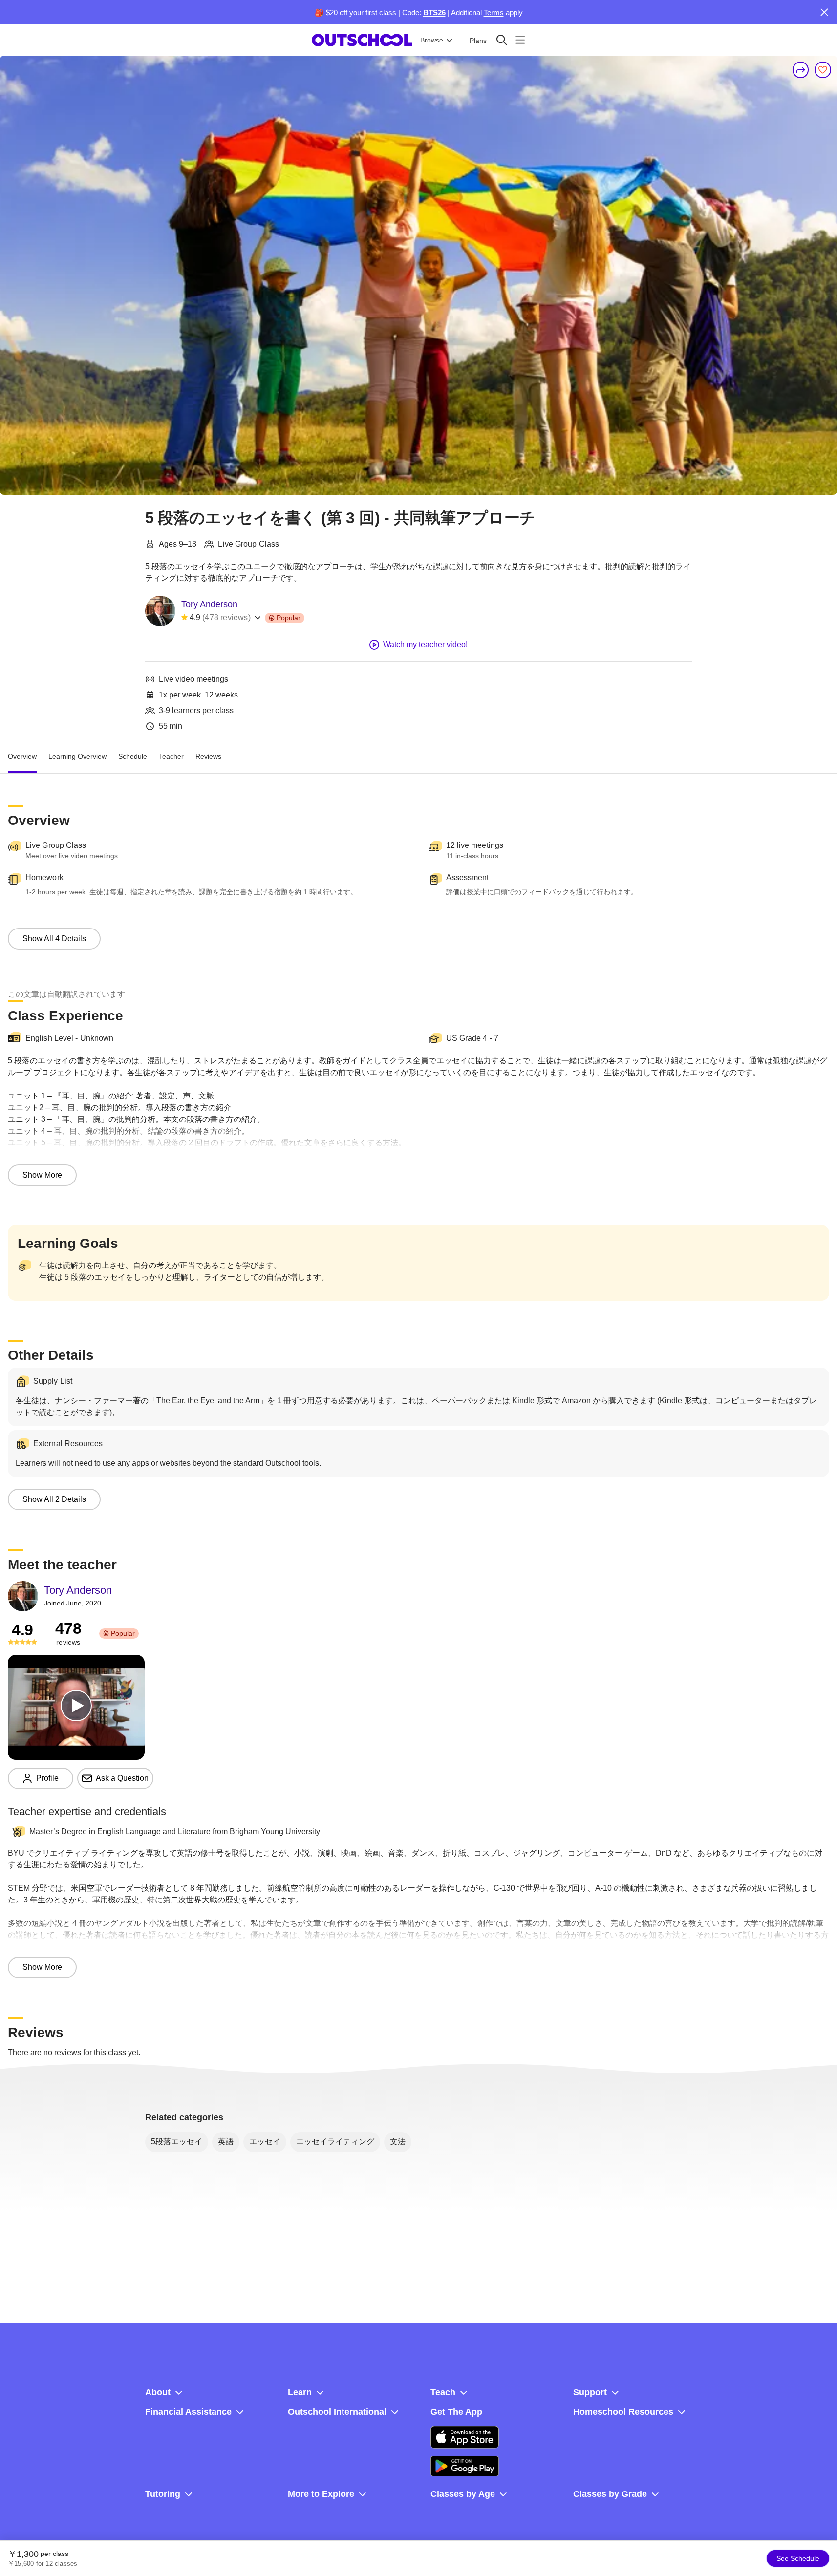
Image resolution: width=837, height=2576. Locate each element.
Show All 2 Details (54, 1499)
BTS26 (434, 12)
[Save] (823, 70)
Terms (494, 12)
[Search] (502, 40)
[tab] (22, 756)
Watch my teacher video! (425, 644)
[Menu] (520, 40)
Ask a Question (122, 1778)
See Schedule (798, 2558)
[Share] (801, 70)
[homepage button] (362, 40)
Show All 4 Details (54, 939)
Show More (42, 1175)
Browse (432, 40)
